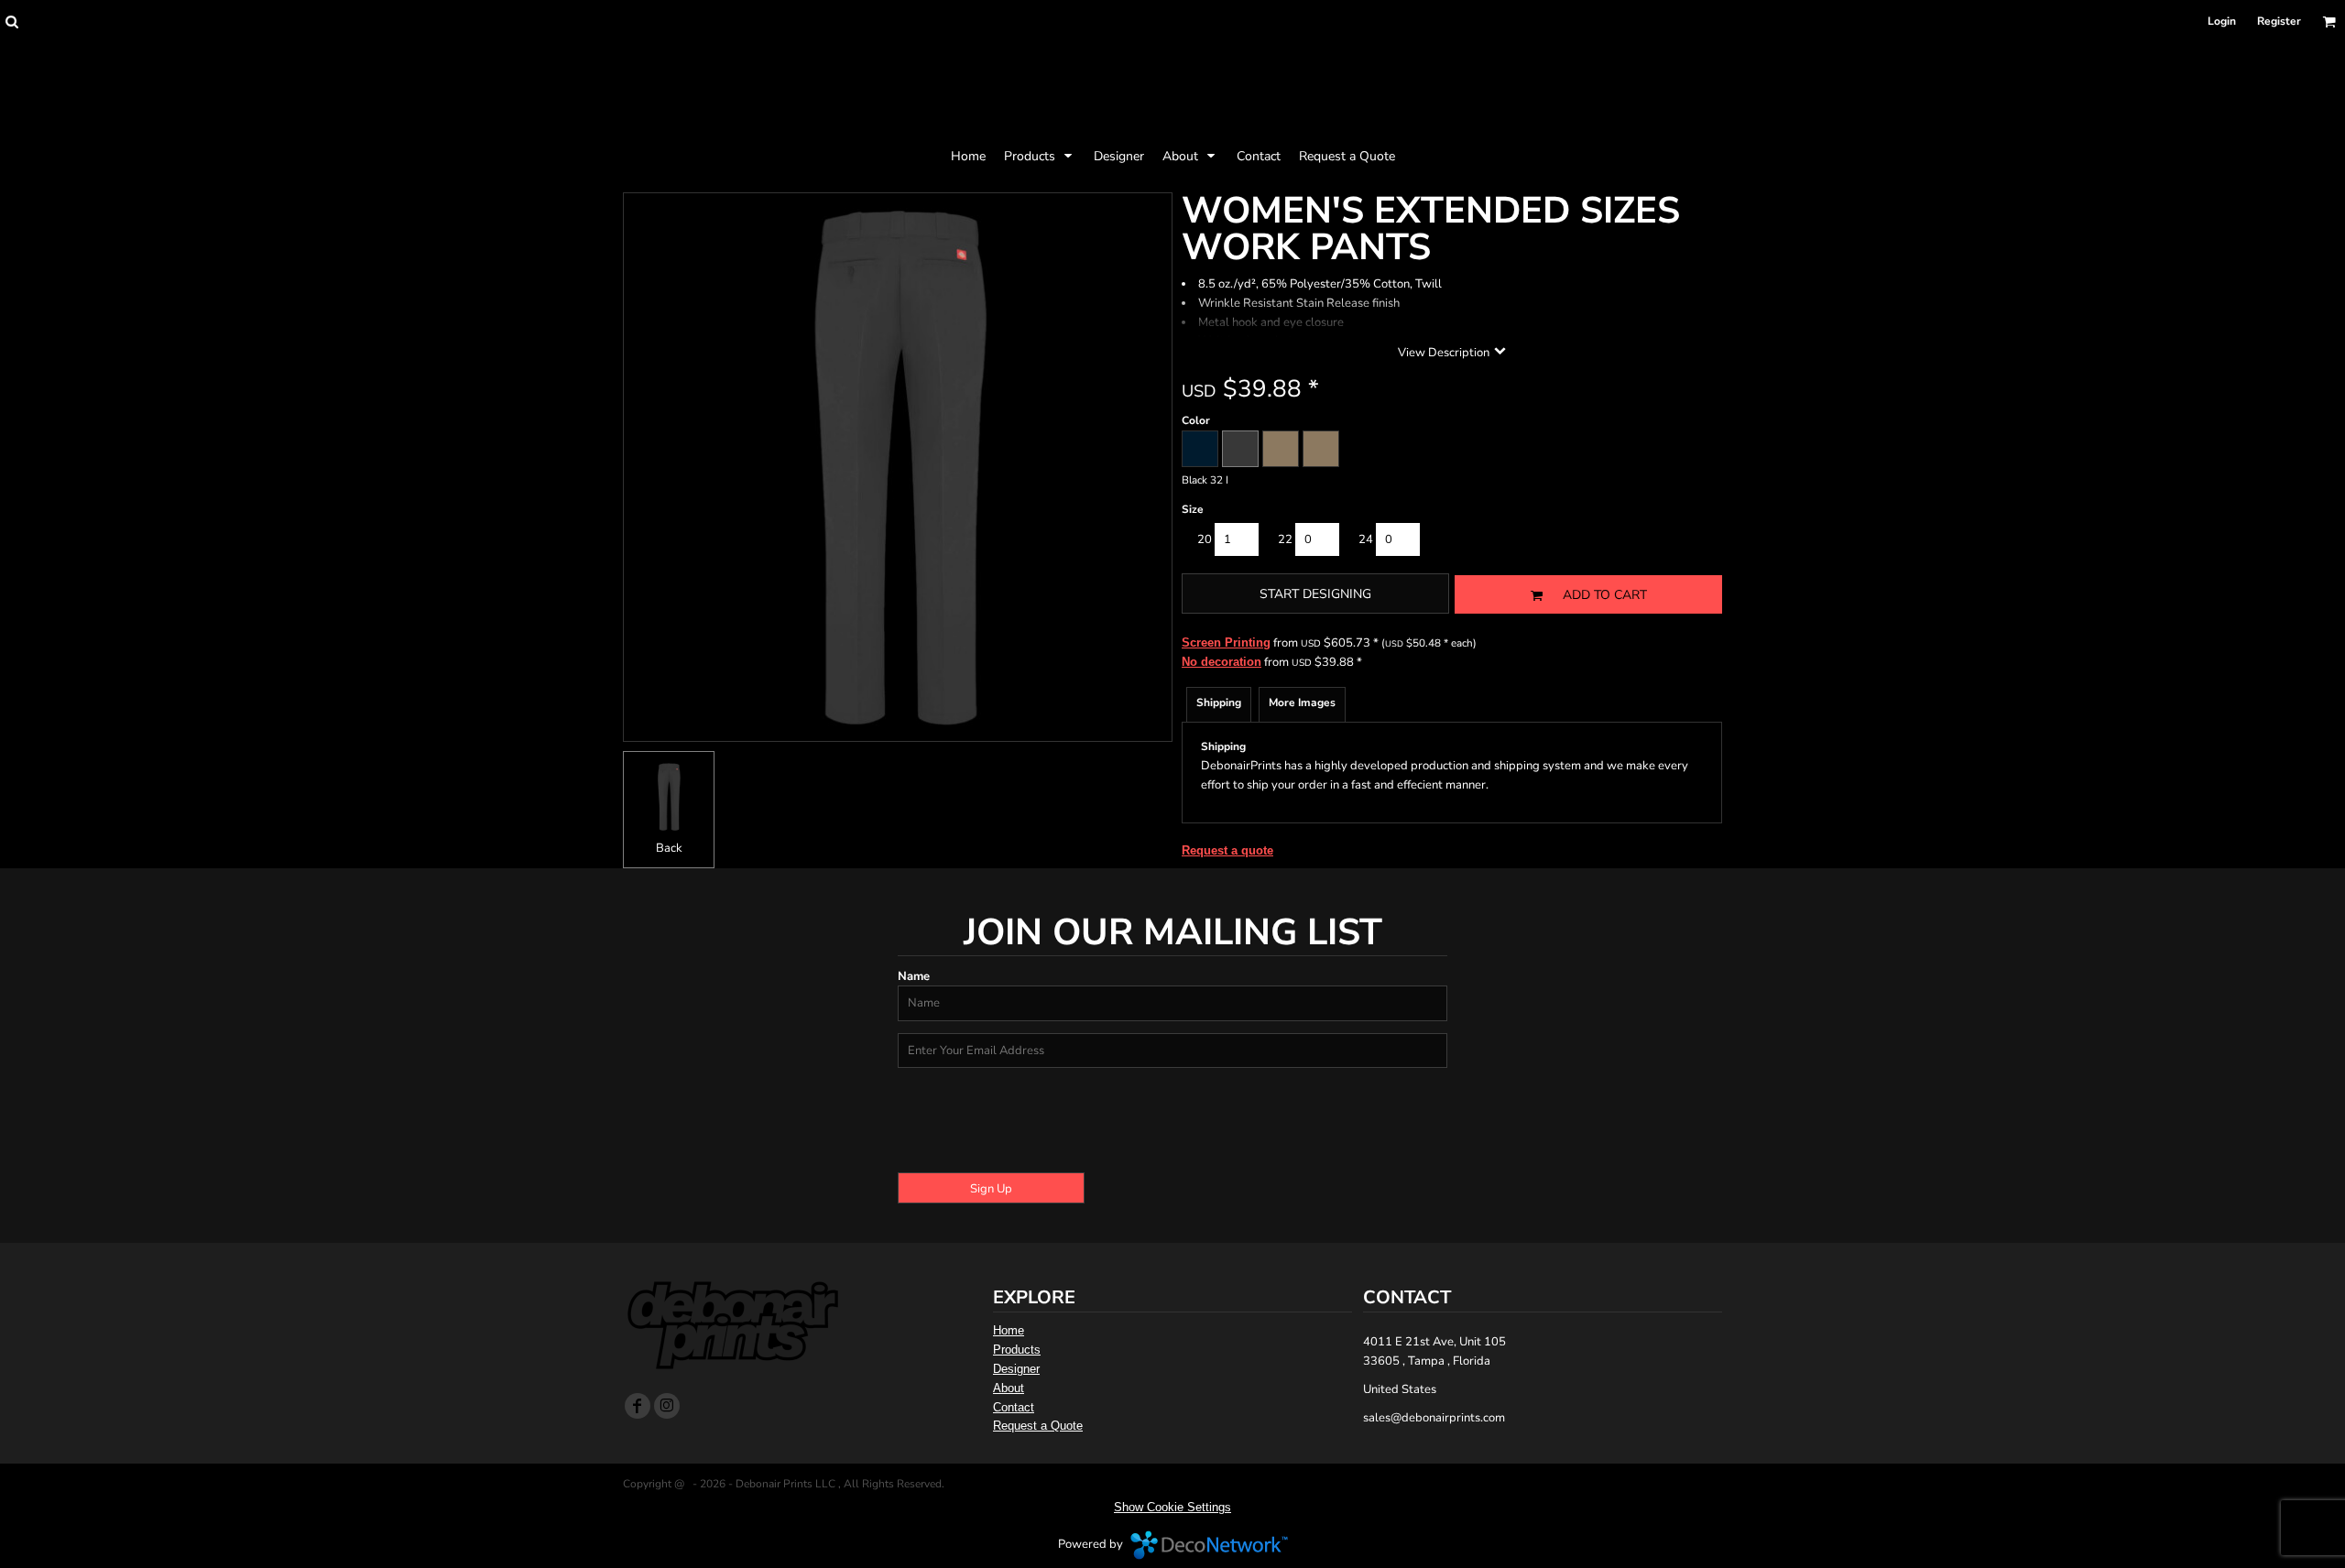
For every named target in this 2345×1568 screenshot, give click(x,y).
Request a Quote (1038, 1426)
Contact (1014, 1407)
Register (2279, 21)
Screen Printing (1226, 642)
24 (1366, 539)
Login (2222, 21)
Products (1017, 1350)
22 (1285, 539)
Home (1009, 1330)
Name (914, 976)
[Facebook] (638, 1406)
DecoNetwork (1209, 1545)
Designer (1016, 1369)
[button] (11, 22)
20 (1205, 539)
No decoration (1222, 662)
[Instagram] (667, 1406)
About (1009, 1388)
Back (669, 848)
